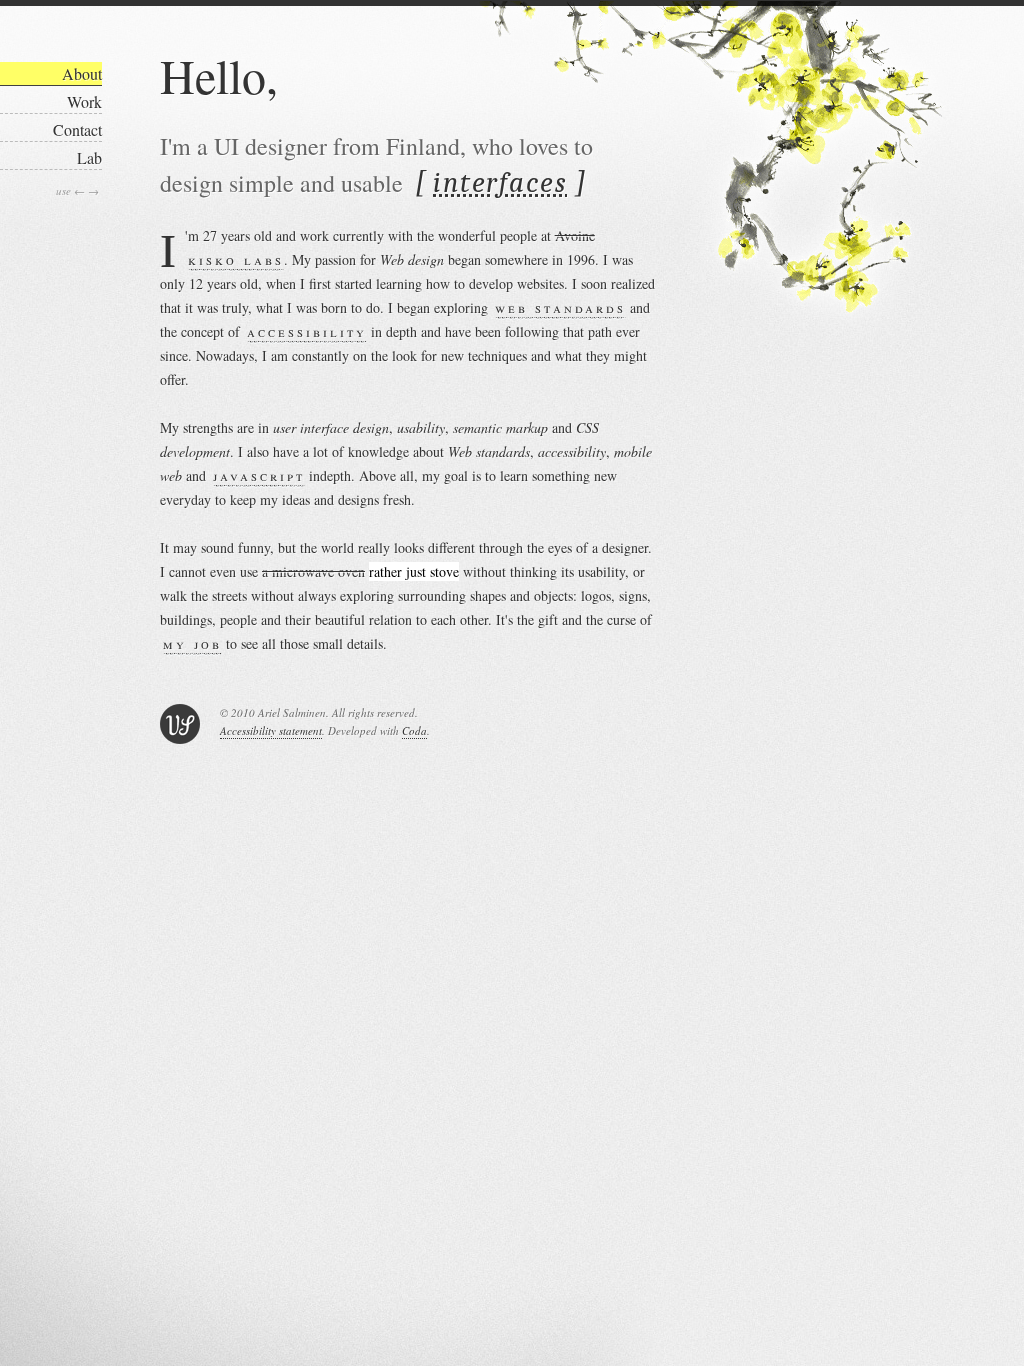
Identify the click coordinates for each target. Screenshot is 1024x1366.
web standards (560, 307)
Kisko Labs (236, 259)
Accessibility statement (271, 730)
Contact (77, 129)
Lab (89, 157)
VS (180, 724)
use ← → (77, 190)
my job (192, 643)
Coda (414, 730)
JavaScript (259, 475)
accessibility (307, 331)
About (82, 73)
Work (84, 101)
